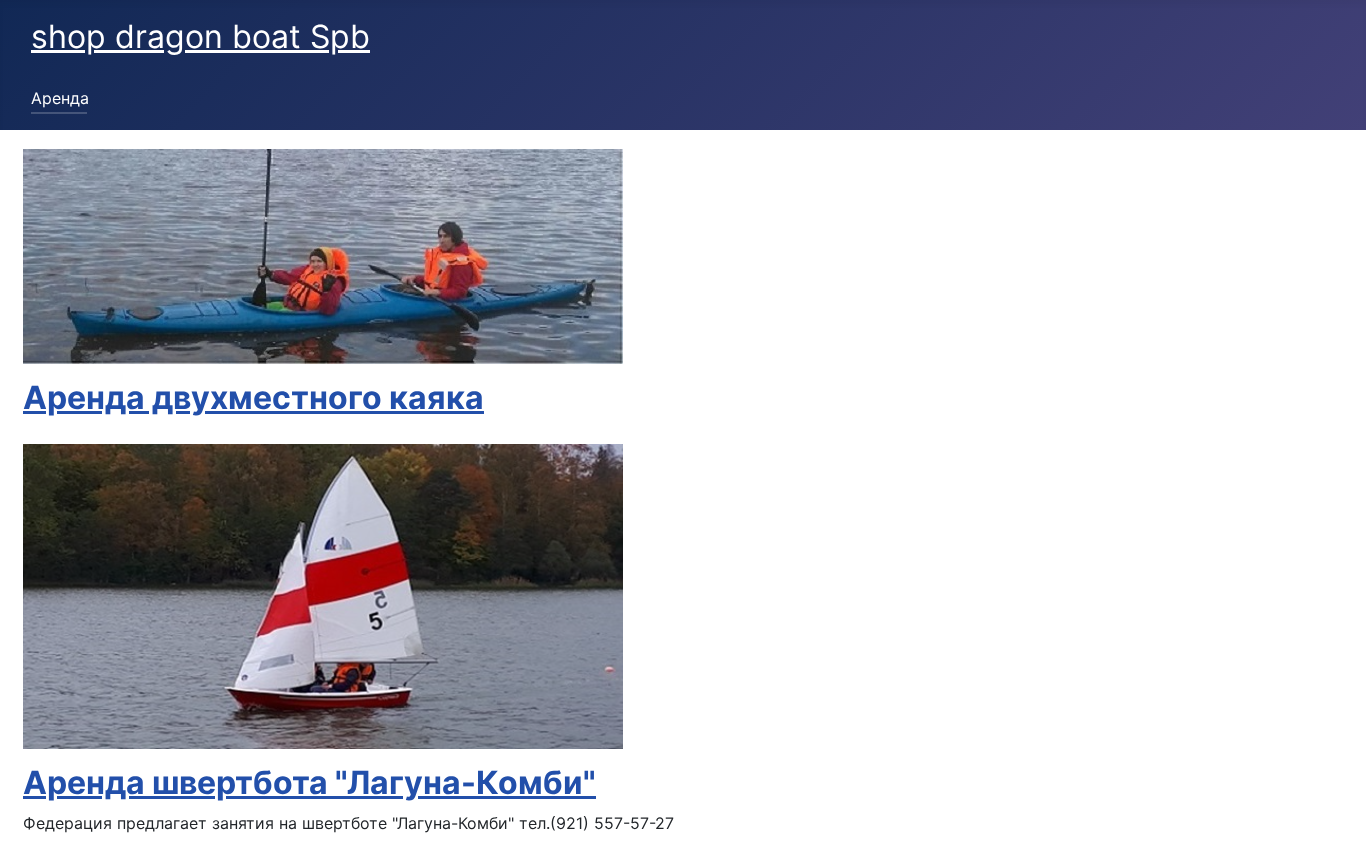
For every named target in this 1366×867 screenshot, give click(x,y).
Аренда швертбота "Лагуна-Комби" (309, 782)
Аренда (60, 98)
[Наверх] (1331, 830)
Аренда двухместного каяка (253, 397)
